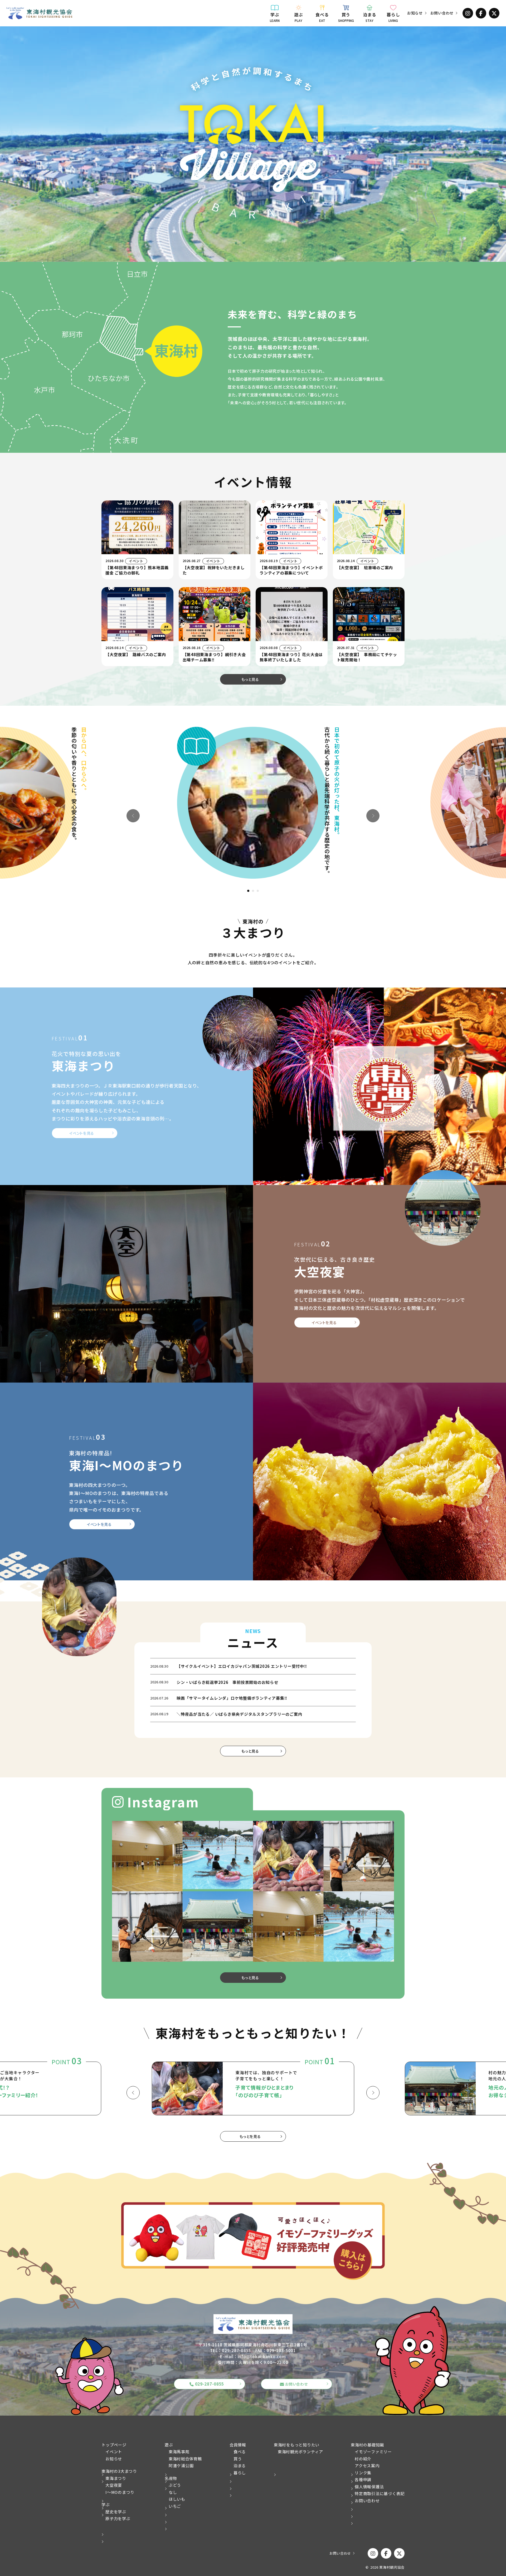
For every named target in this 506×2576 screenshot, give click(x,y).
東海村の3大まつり (119, 2471)
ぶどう (175, 2485)
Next (373, 816)
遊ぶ (299, 17)
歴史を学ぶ (116, 2512)
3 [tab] (258, 891)
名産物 (171, 2478)
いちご (175, 2506)
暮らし (393, 17)
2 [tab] (253, 891)
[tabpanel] (253, 803)
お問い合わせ (442, 13)
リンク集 (363, 2473)
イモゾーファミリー (373, 2452)
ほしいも (177, 2499)
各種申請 (363, 2479)
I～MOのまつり (120, 2492)
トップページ (114, 2445)
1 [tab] (249, 891)
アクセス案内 (367, 2466)
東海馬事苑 (179, 2452)
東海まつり (116, 2478)
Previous (133, 816)
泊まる (369, 17)
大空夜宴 (114, 2485)
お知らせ (415, 13)
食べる (322, 17)
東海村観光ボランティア (300, 2452)
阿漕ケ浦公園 (181, 2466)
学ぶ (275, 17)
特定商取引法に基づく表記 (380, 2493)
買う (346, 17)
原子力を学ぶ (118, 2518)
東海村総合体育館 (185, 2459)
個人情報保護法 (369, 2487)
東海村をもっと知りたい (297, 2445)
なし (173, 2492)
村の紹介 (363, 2459)
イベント (114, 2452)
